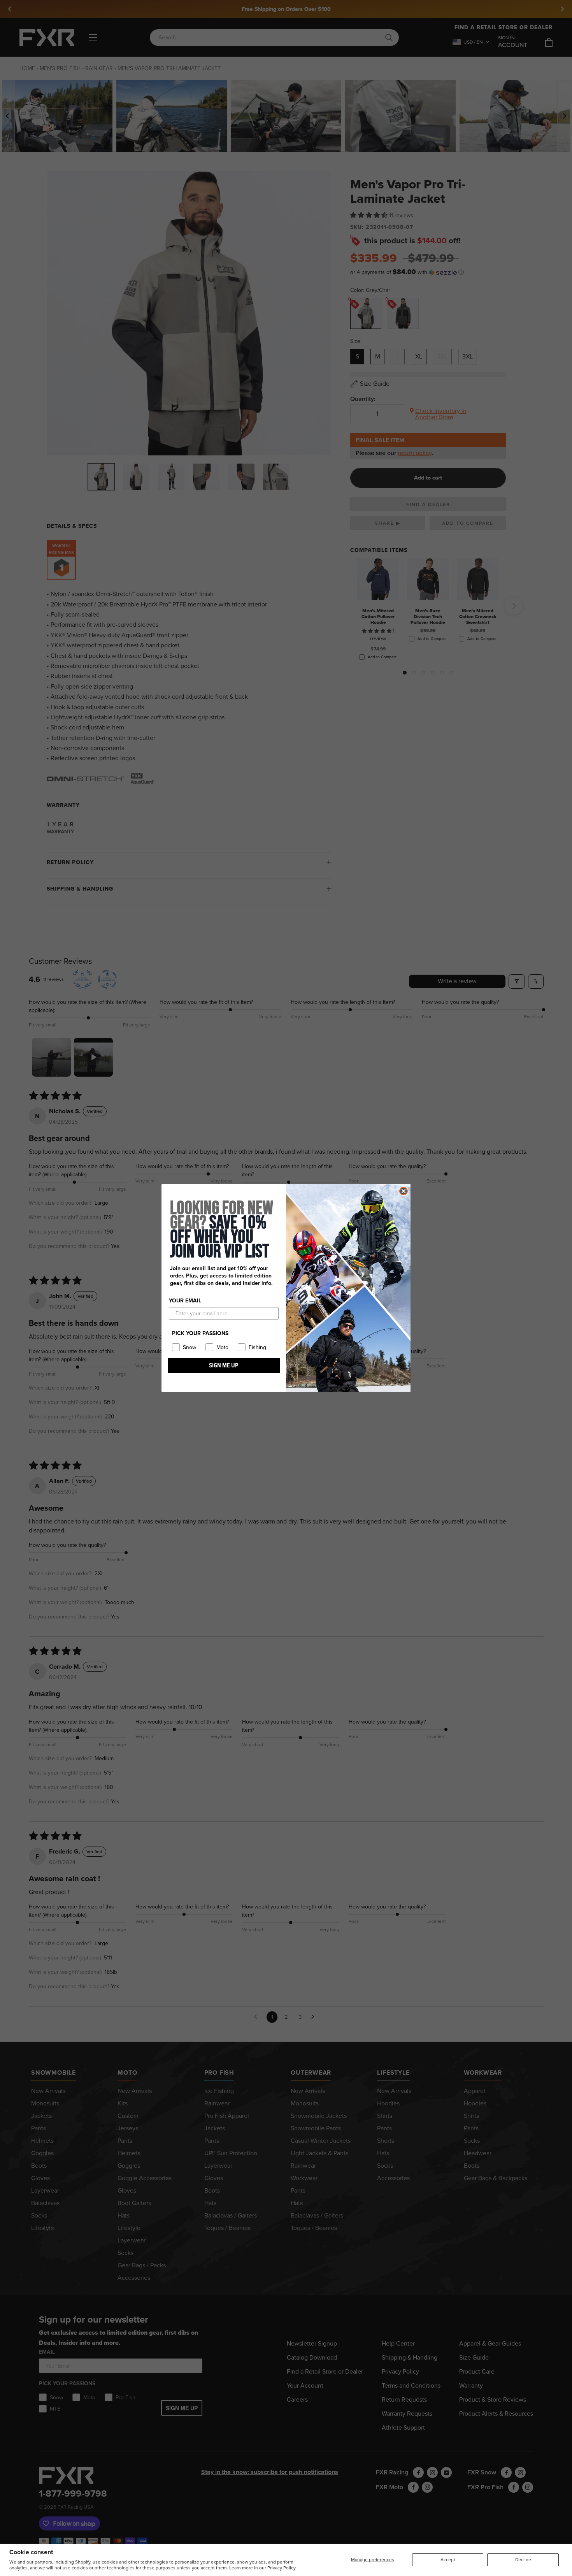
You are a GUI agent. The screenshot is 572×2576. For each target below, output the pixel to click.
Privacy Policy (282, 2568)
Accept (448, 2560)
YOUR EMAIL (185, 1301)
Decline (523, 2560)
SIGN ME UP (224, 1365)
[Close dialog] (404, 1191)
